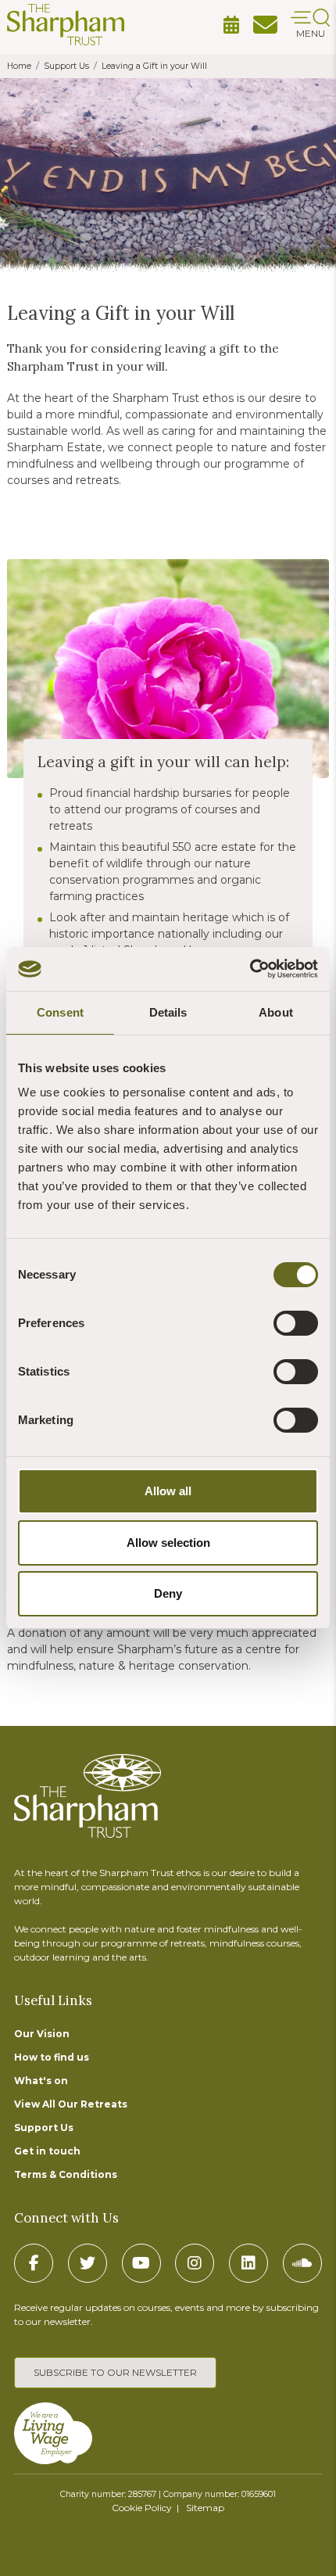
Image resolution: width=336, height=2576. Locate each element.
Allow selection (168, 1543)
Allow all (168, 1491)
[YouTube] (141, 2263)
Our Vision (42, 2034)
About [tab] (276, 1012)
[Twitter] (88, 2263)
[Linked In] (248, 2263)
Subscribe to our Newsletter (115, 2372)
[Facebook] (34, 2263)
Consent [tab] (60, 1012)
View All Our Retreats (71, 2104)
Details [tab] (168, 1012)
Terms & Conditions (66, 2174)
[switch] (296, 1323)
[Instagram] (195, 2263)
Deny (168, 1593)
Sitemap (205, 2508)
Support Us (44, 2128)
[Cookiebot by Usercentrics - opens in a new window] (250, 969)
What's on (41, 2081)
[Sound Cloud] (302, 2263)
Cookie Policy (142, 2508)
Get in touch (47, 2151)
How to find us (52, 2057)
